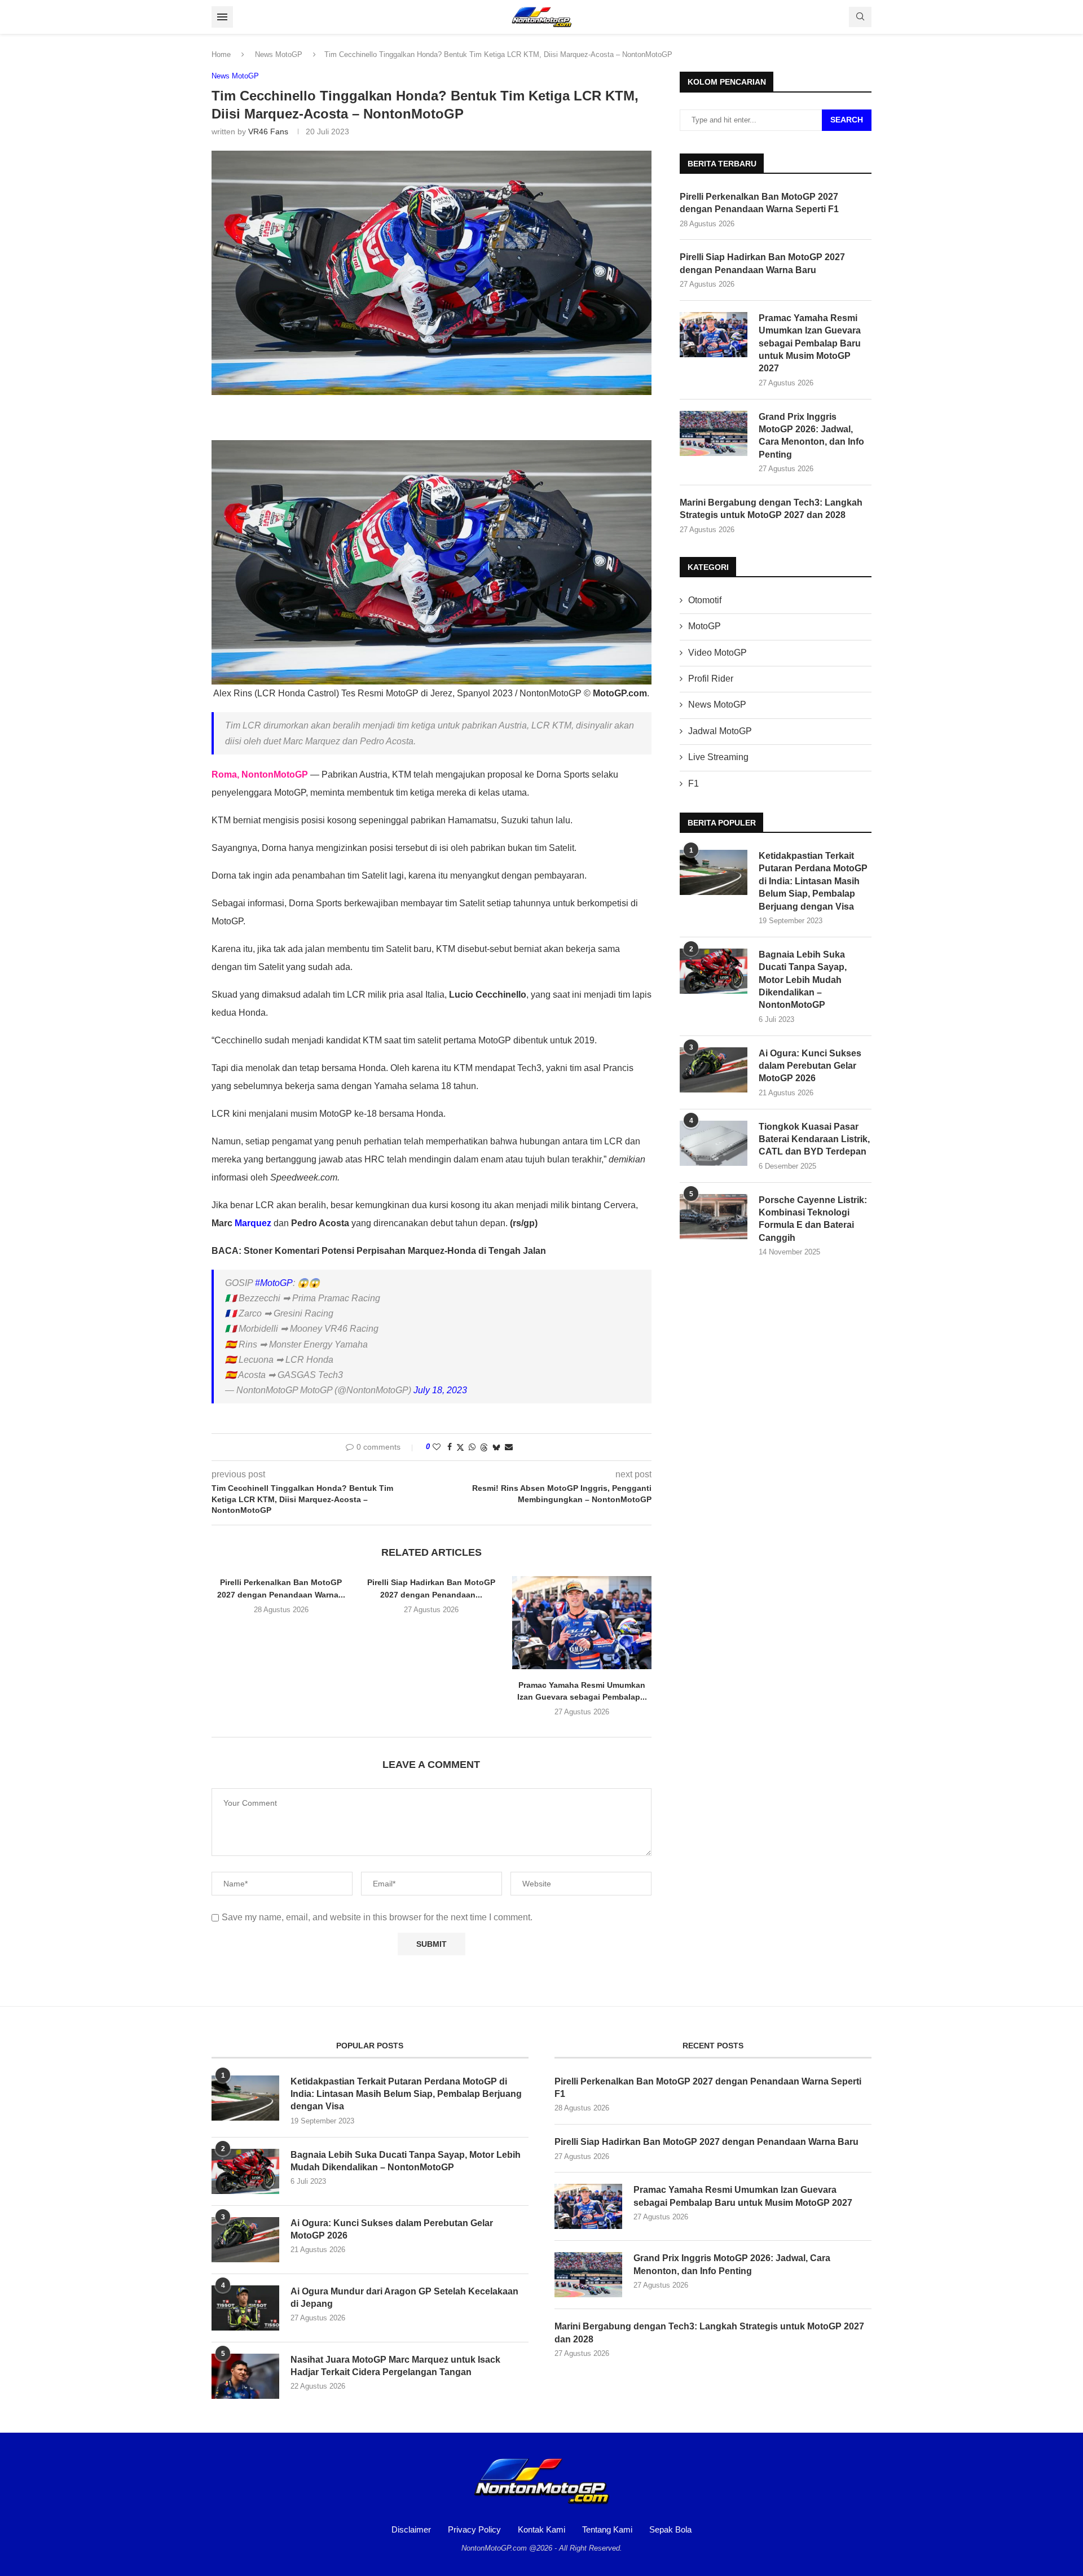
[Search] (860, 17)
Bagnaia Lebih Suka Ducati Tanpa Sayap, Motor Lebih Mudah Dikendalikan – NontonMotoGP (803, 980)
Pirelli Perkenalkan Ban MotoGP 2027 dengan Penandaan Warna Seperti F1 (759, 203)
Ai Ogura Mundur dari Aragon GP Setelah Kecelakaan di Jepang (404, 2298)
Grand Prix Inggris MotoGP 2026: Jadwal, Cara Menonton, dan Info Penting (811, 436)
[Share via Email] (509, 1447)
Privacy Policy (474, 2529)
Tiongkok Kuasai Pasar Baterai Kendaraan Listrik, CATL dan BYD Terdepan (814, 1139)
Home (221, 54)
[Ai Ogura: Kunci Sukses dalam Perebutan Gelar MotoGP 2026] (714, 1070)
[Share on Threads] (484, 1447)
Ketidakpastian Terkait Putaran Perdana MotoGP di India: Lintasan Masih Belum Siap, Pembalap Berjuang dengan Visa (813, 881)
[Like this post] (437, 1447)
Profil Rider (711, 679)
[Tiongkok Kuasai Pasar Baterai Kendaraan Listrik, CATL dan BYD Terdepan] (714, 1143)
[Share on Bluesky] (496, 1447)
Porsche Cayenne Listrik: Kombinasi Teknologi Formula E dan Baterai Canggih (813, 1219)
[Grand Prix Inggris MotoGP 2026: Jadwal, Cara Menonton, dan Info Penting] (714, 433)
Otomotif (705, 600)
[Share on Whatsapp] (472, 1447)
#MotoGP (274, 1283)
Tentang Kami (607, 2529)
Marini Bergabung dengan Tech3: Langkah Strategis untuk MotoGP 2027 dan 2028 (771, 509)
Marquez (253, 1223)
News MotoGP (279, 54)
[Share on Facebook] (450, 1447)
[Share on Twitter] (460, 1447)
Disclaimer (411, 2529)
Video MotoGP (717, 653)
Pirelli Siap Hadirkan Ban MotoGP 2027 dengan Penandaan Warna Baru (762, 263)
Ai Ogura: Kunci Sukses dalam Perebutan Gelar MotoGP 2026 (810, 1066)
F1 (694, 784)
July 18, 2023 (440, 1390)
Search (847, 120)
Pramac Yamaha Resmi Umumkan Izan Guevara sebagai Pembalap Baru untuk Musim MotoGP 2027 (810, 343)
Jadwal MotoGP (720, 731)
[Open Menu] (222, 17)
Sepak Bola (670, 2529)
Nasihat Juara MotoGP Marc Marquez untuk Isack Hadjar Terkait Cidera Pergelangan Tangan (395, 2366)
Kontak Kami (541, 2529)
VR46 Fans (268, 131)
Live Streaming (718, 757)
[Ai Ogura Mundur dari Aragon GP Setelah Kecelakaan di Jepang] (245, 2308)
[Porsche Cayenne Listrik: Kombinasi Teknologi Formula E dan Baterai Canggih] (714, 1217)
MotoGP (705, 626)
